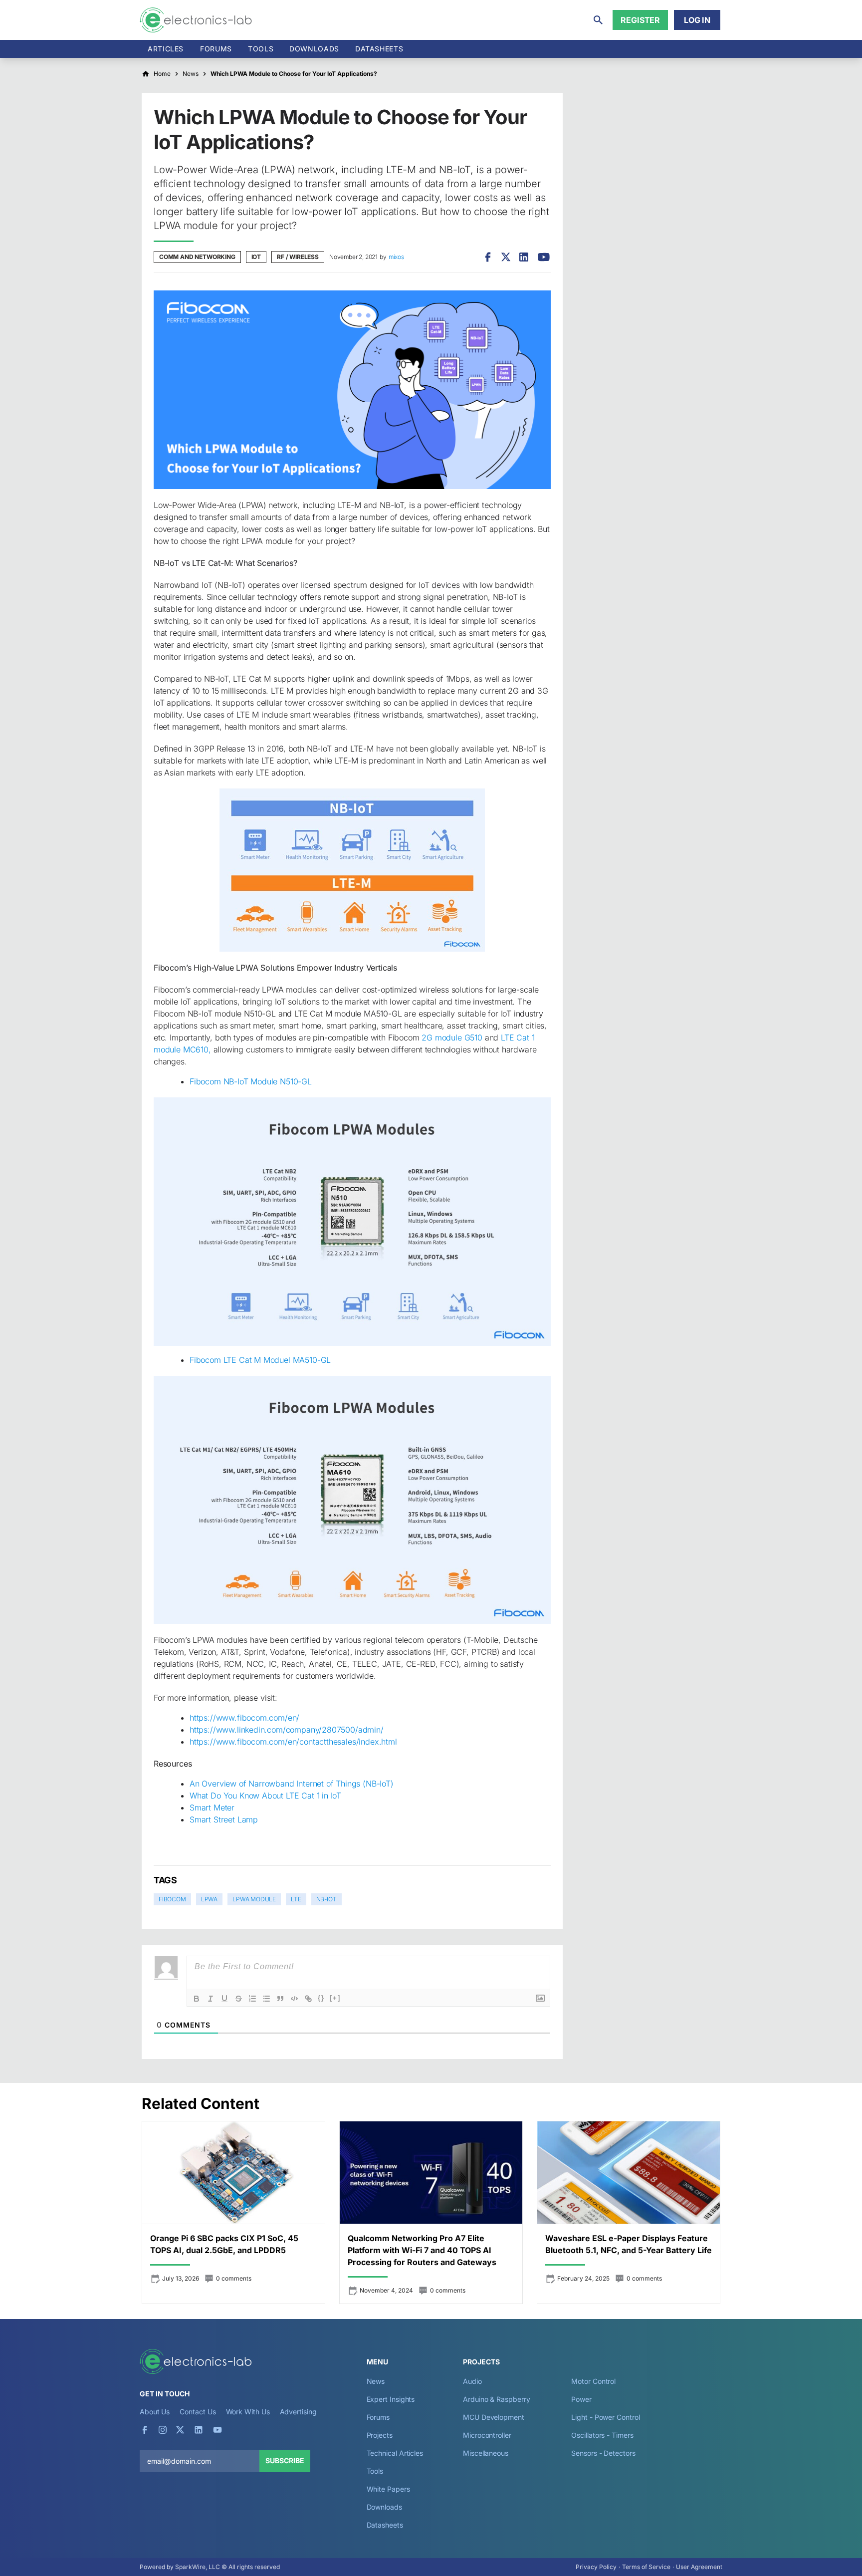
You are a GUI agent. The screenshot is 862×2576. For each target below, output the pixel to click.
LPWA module (254, 1899)
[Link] (308, 1999)
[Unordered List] (266, 1999)
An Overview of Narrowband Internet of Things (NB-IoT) (292, 1784)
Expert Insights (391, 2399)
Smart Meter (212, 1807)
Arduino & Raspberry (496, 2399)
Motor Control (593, 2381)
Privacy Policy (596, 2567)
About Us (155, 2412)
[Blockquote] (280, 1999)
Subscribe (285, 2460)
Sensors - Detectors (603, 2453)
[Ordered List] (252, 1999)
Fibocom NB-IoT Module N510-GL (251, 1081)
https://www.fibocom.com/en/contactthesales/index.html (293, 1742)
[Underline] (224, 1999)
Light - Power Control (605, 2417)
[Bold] (197, 1999)
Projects (380, 2435)
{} (321, 1998)
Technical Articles (395, 2453)
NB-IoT (326, 1899)
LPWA (209, 1899)
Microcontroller (487, 2435)
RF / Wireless (298, 257)
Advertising (298, 2412)
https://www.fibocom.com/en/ (244, 1718)
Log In (697, 20)
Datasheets (379, 49)
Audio (472, 2381)
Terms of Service (646, 2567)
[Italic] (211, 1999)
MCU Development (494, 2417)
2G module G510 (452, 1037)
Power (581, 2399)
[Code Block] (294, 1999)
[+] (335, 1998)
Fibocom (172, 1899)
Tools (261, 49)
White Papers (388, 2489)
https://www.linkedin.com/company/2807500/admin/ (287, 1730)
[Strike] (238, 1999)
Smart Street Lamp (224, 1819)
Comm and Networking (197, 257)
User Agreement (699, 2567)
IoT (256, 257)
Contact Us (198, 2412)
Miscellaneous (486, 2453)
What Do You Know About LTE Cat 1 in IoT (265, 1796)
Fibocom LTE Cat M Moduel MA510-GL (260, 1360)
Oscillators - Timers (602, 2435)
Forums (216, 49)
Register (640, 20)
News (376, 2381)
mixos (396, 257)
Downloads (384, 2507)
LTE (296, 1899)
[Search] (598, 20)
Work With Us (248, 2412)
